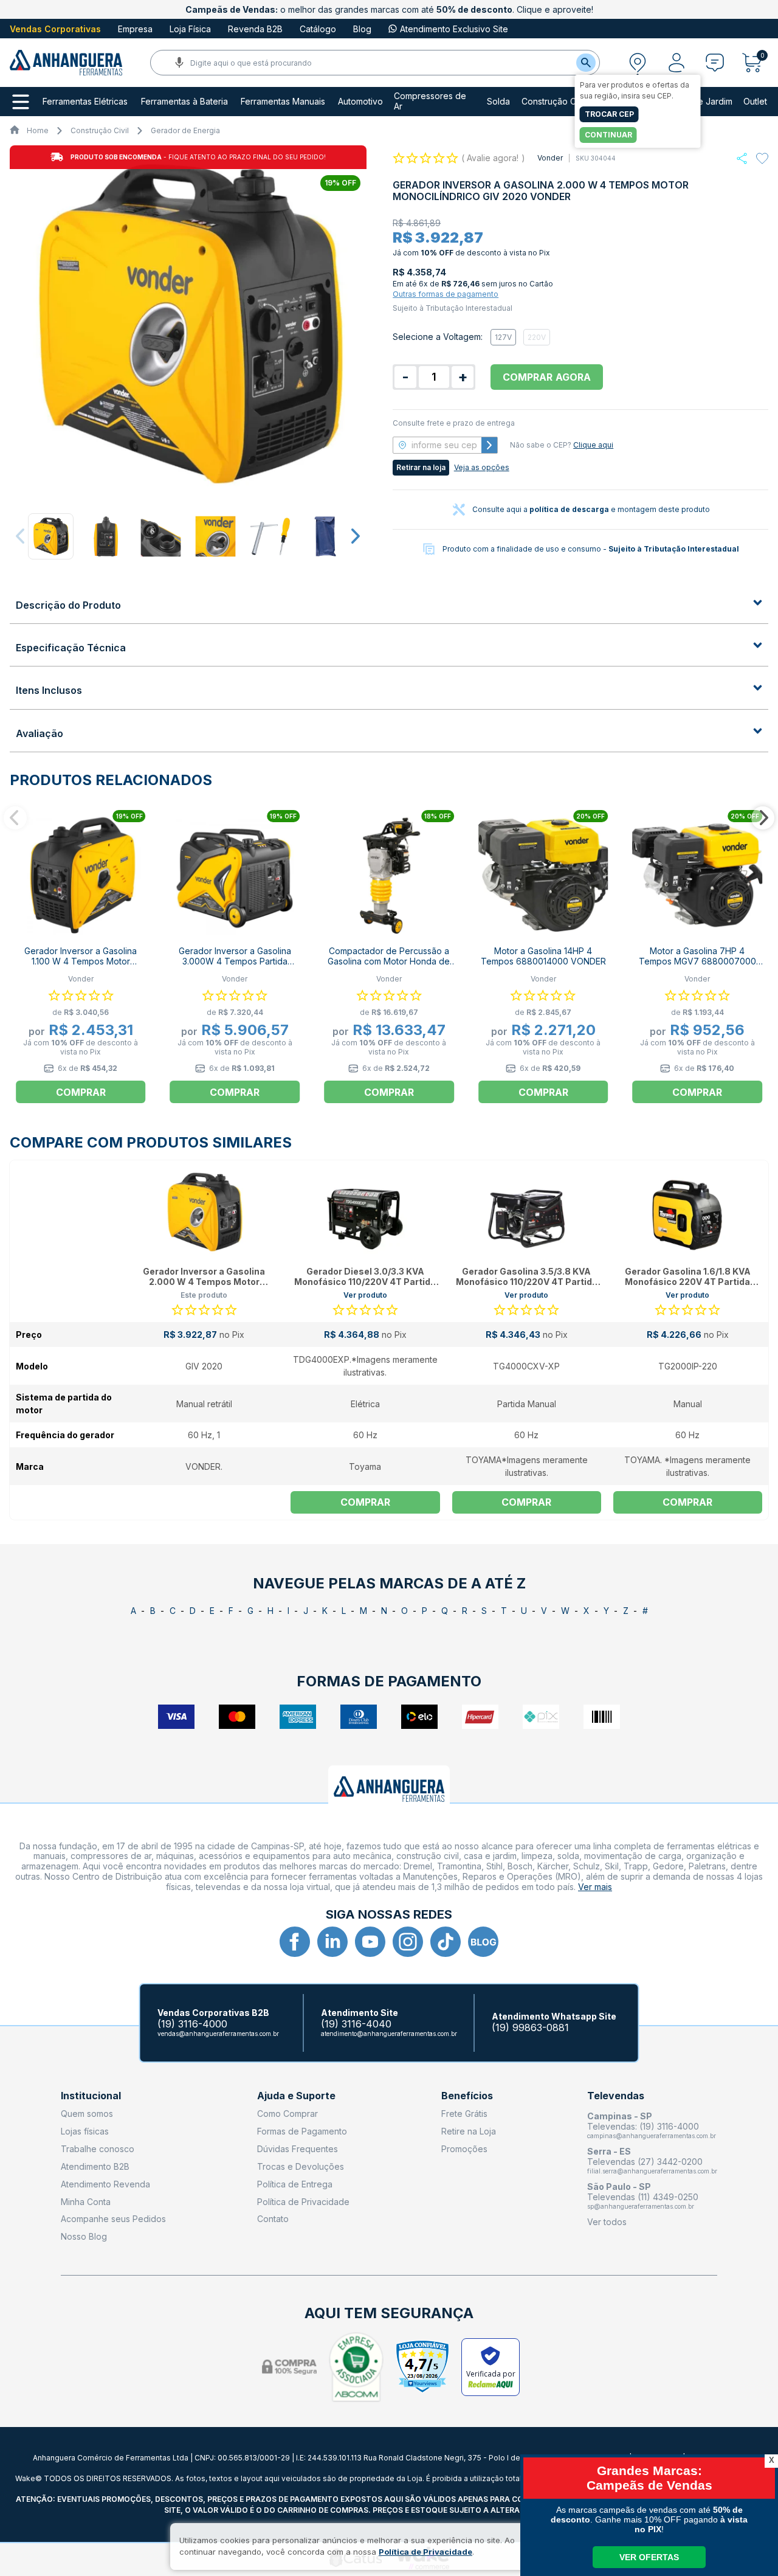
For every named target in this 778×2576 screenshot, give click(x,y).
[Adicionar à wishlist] (762, 159)
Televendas (616, 2096)
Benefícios (467, 2096)
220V (537, 337)
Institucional (91, 2096)
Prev (15, 818)
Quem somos (87, 2114)
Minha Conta (86, 2202)
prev (21, 536)
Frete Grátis (464, 2114)
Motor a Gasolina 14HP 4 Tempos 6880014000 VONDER (543, 956)
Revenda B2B (255, 29)
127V (503, 337)
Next (763, 818)
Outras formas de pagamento (446, 294)
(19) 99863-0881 (530, 2028)
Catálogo (318, 29)
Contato (273, 2219)
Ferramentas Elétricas (85, 102)
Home (38, 130)
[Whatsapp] (742, 158)
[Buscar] (586, 63)
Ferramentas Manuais (283, 102)
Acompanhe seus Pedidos (113, 2219)
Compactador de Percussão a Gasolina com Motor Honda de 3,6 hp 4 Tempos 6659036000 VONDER (389, 966)
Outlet (755, 102)
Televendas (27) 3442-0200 (645, 2162)
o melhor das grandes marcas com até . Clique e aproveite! (389, 9)
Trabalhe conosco (98, 2149)
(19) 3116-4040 (356, 2024)
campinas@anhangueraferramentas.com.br (652, 2136)
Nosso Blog (84, 2236)
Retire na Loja (469, 2131)
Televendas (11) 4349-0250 (643, 2197)
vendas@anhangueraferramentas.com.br (218, 2034)
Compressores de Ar (430, 101)
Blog (362, 29)
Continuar (608, 135)
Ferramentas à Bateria (184, 102)
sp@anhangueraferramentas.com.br (641, 2206)
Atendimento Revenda (105, 2184)
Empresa (135, 29)
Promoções (464, 2149)
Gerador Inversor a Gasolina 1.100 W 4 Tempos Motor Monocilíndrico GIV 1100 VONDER (81, 966)
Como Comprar (287, 2114)
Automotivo (360, 102)
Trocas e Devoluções (301, 2166)
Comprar (81, 1092)
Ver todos (607, 2222)
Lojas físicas (85, 2131)
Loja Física (190, 29)
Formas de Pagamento (302, 2131)
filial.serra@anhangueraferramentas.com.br (652, 2171)
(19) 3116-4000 (192, 2024)
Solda (498, 102)
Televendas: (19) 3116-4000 (643, 2126)
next (355, 536)
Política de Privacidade (303, 2202)
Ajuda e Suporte (296, 2096)
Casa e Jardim (704, 102)
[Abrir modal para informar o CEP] (638, 63)
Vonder (550, 158)
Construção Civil (554, 102)
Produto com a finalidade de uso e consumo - (591, 549)
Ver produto (365, 1295)
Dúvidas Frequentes (298, 2149)
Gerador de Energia (185, 130)
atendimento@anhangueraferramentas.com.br (389, 2034)
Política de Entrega (295, 2184)
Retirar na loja (421, 467)
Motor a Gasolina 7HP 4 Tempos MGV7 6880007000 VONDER (697, 961)
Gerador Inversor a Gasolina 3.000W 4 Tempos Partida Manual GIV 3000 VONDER (235, 961)
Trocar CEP (609, 114)
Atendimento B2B (95, 2166)
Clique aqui (593, 445)
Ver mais (595, 1887)
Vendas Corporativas (55, 29)
